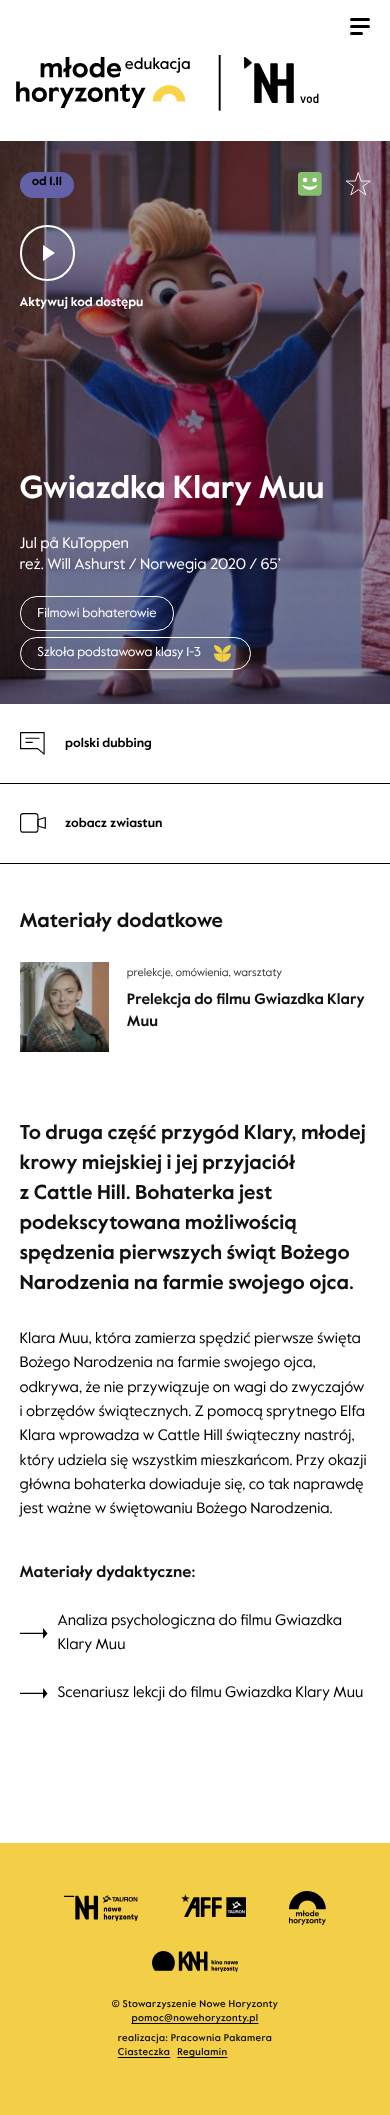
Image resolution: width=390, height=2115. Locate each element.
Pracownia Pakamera (222, 2038)
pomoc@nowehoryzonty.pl (195, 2018)
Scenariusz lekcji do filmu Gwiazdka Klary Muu (211, 1693)
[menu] (360, 29)
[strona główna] (192, 82)
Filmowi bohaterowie (96, 613)
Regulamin (202, 2052)
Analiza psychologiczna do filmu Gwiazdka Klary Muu (200, 1633)
